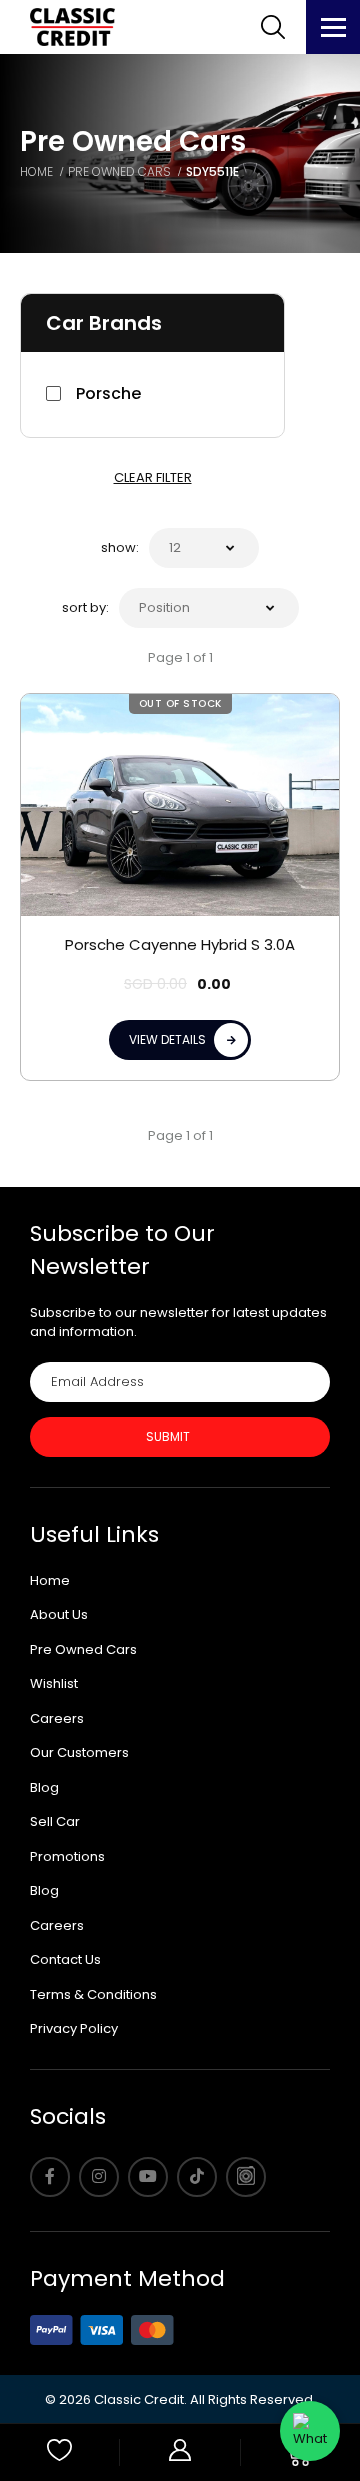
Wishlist (54, 1683)
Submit (168, 1436)
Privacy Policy (74, 2028)
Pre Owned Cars (83, 1649)
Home (50, 1580)
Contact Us (65, 1959)
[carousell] (246, 2177)
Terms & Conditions (93, 1994)
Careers (57, 1718)
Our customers (79, 1752)
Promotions (67, 1856)
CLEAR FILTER (153, 477)
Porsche (108, 393)
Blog (44, 1787)
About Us (59, 1614)
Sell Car (55, 1821)
